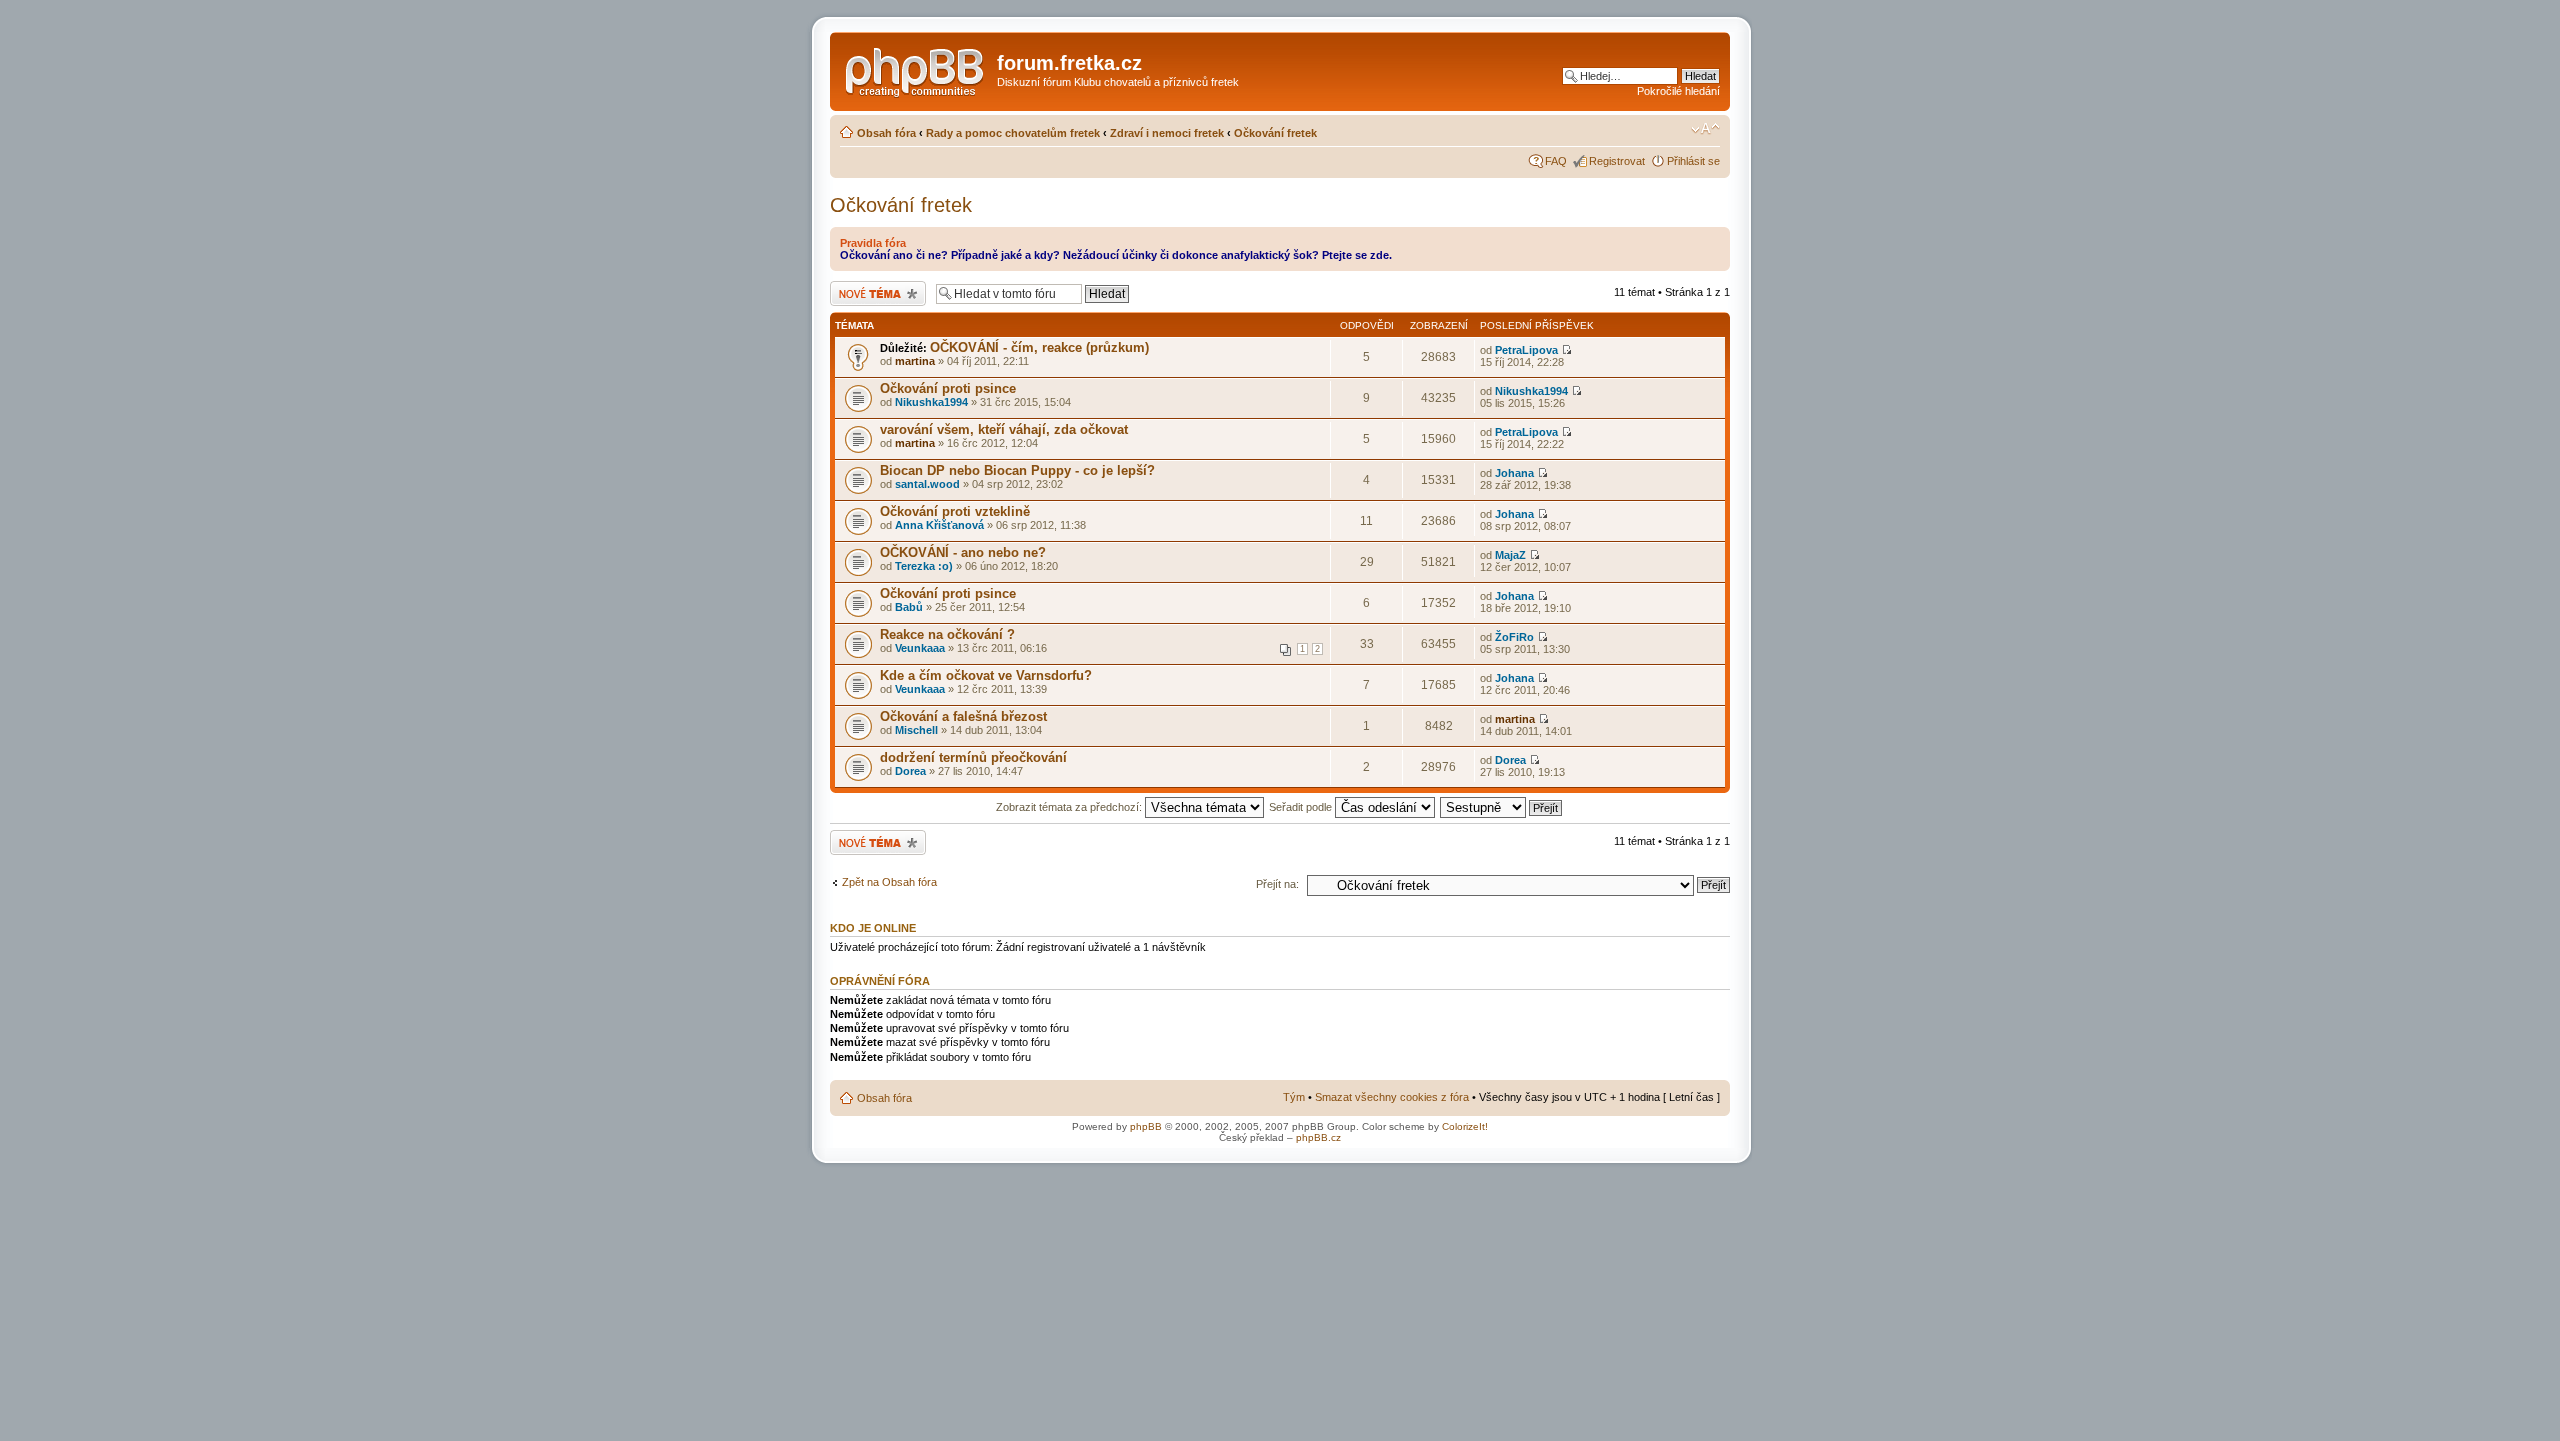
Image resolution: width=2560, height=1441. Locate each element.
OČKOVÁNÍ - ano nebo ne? (963, 552)
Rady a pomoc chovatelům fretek (1013, 133)
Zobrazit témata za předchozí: (1070, 807)
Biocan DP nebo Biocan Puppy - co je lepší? (1017, 470)
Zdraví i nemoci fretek (1167, 133)
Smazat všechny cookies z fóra (1392, 1097)
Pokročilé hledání (1678, 91)
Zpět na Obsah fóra (889, 882)
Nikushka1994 (931, 402)
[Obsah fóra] (916, 69)
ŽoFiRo (1514, 637)
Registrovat (1617, 161)
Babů (909, 607)
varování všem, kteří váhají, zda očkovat (1004, 429)
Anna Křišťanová (939, 525)
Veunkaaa (920, 648)
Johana (1514, 473)
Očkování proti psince (948, 388)
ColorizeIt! (1465, 1126)
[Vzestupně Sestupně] (1502, 807)
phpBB (1146, 1126)
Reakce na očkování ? (947, 634)
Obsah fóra (886, 133)
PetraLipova (1526, 350)
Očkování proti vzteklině (955, 511)
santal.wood (927, 484)
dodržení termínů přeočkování (973, 757)
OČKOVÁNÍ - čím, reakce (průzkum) (1039, 347)
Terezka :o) (924, 566)
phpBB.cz (1318, 1137)
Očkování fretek (1275, 133)
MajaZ (1510, 555)
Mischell (916, 730)
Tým (1294, 1097)
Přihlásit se (1693, 161)
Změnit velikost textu (1705, 129)
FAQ (1556, 161)
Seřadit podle (1302, 807)
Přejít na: (1277, 884)
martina (915, 361)
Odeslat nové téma (876, 287)
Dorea (910, 771)
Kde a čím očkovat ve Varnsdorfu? (986, 675)
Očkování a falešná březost (963, 716)
